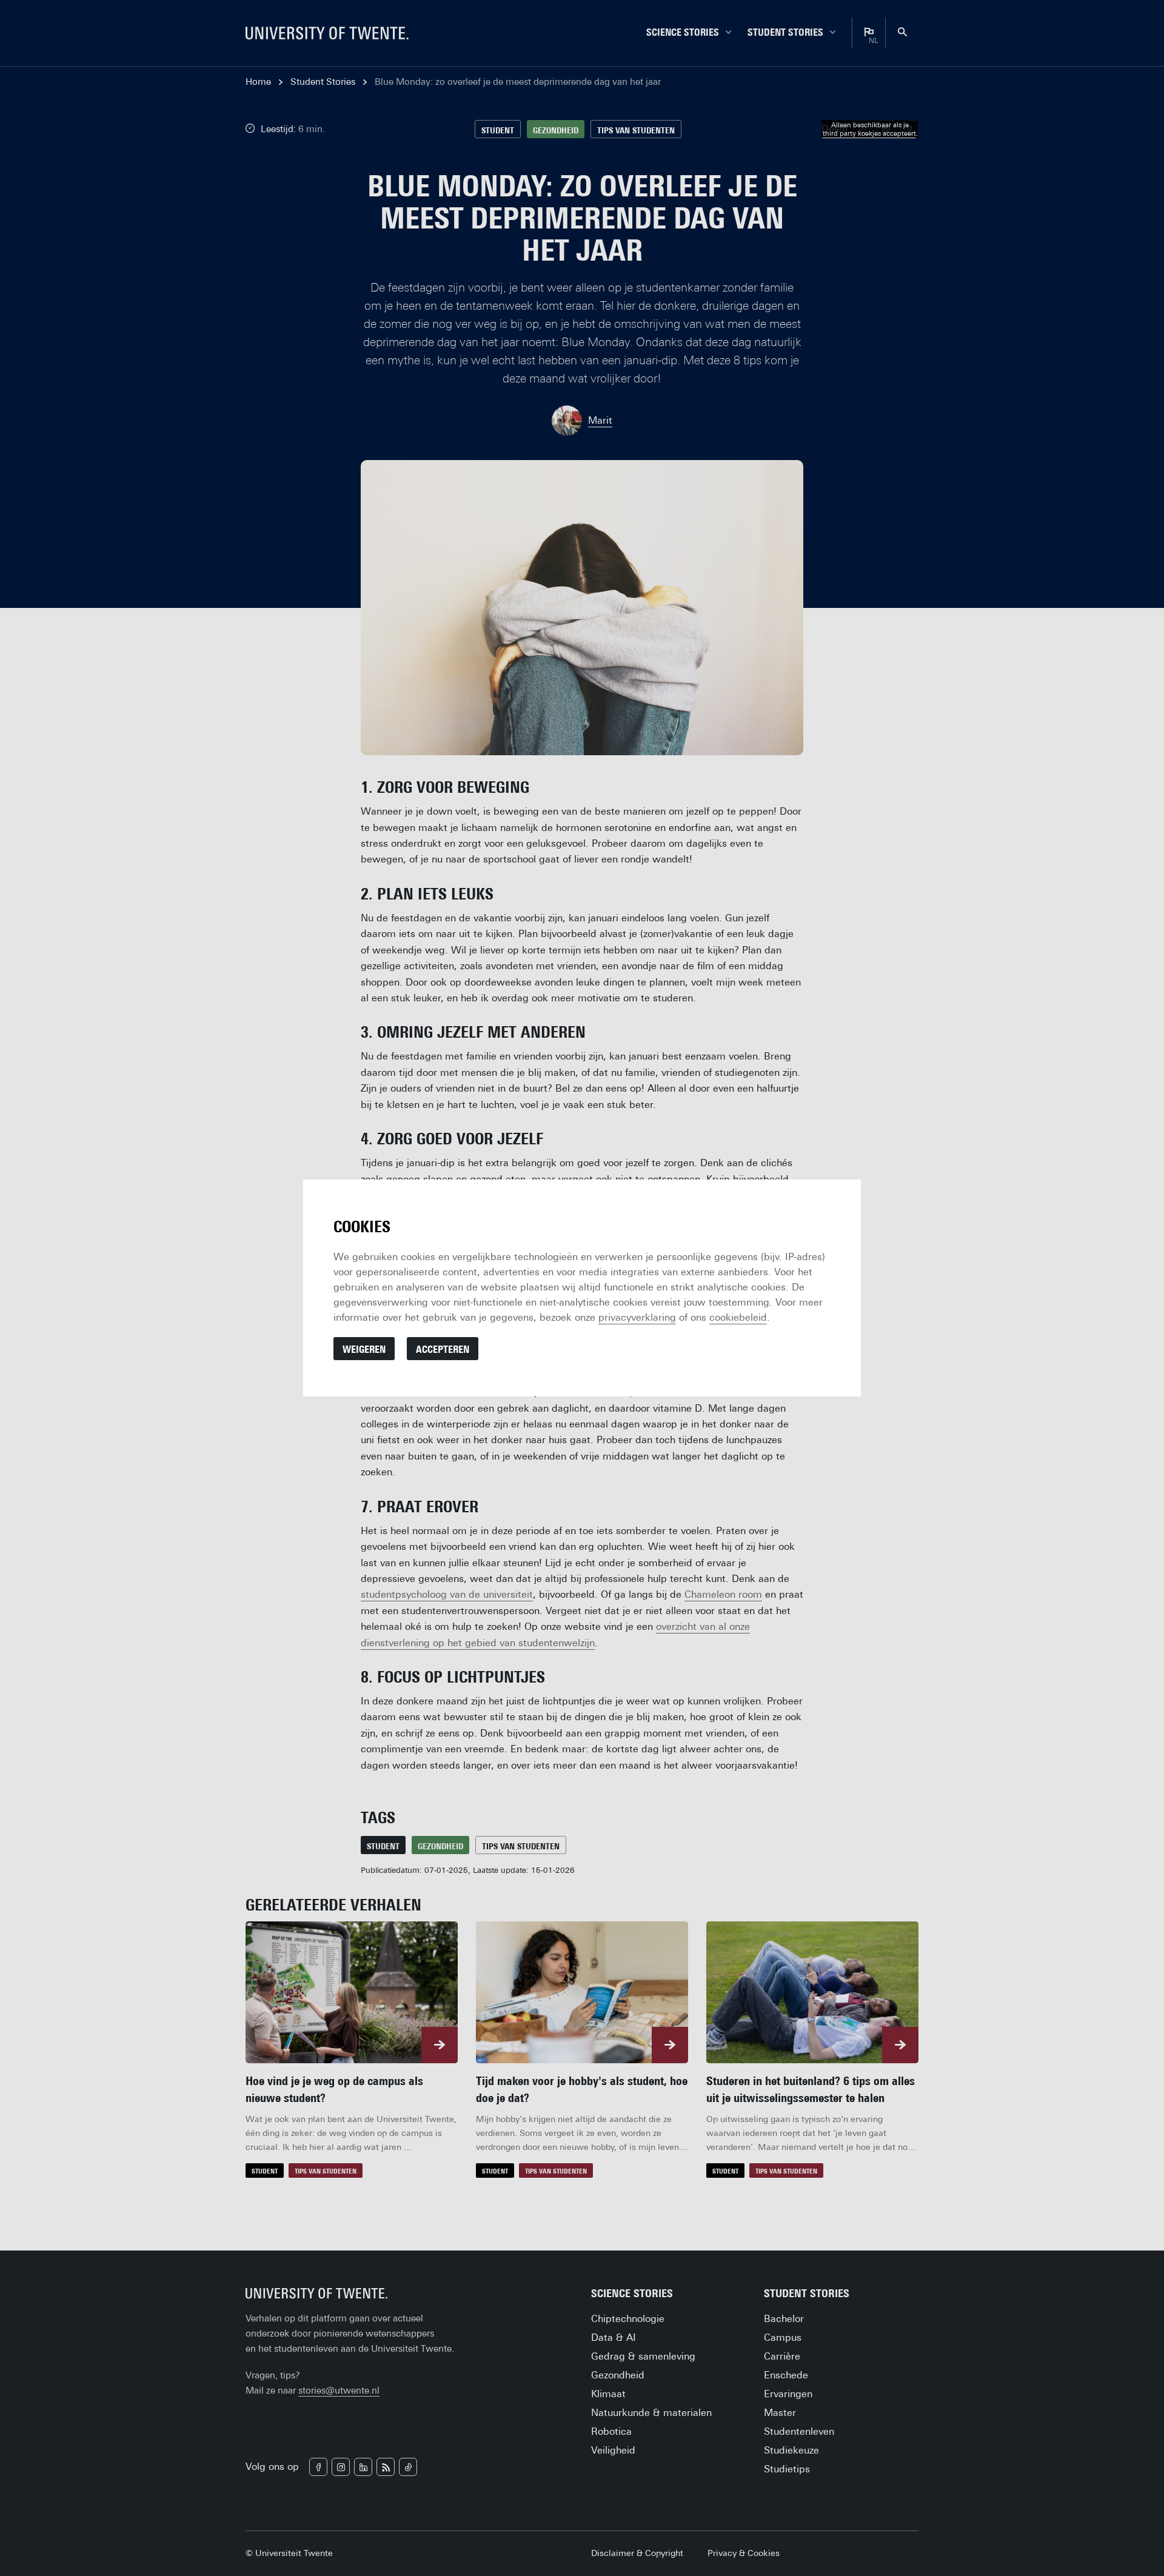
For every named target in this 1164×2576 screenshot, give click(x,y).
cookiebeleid (738, 1317)
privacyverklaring (637, 1317)
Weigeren (364, 1350)
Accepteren (443, 1350)
